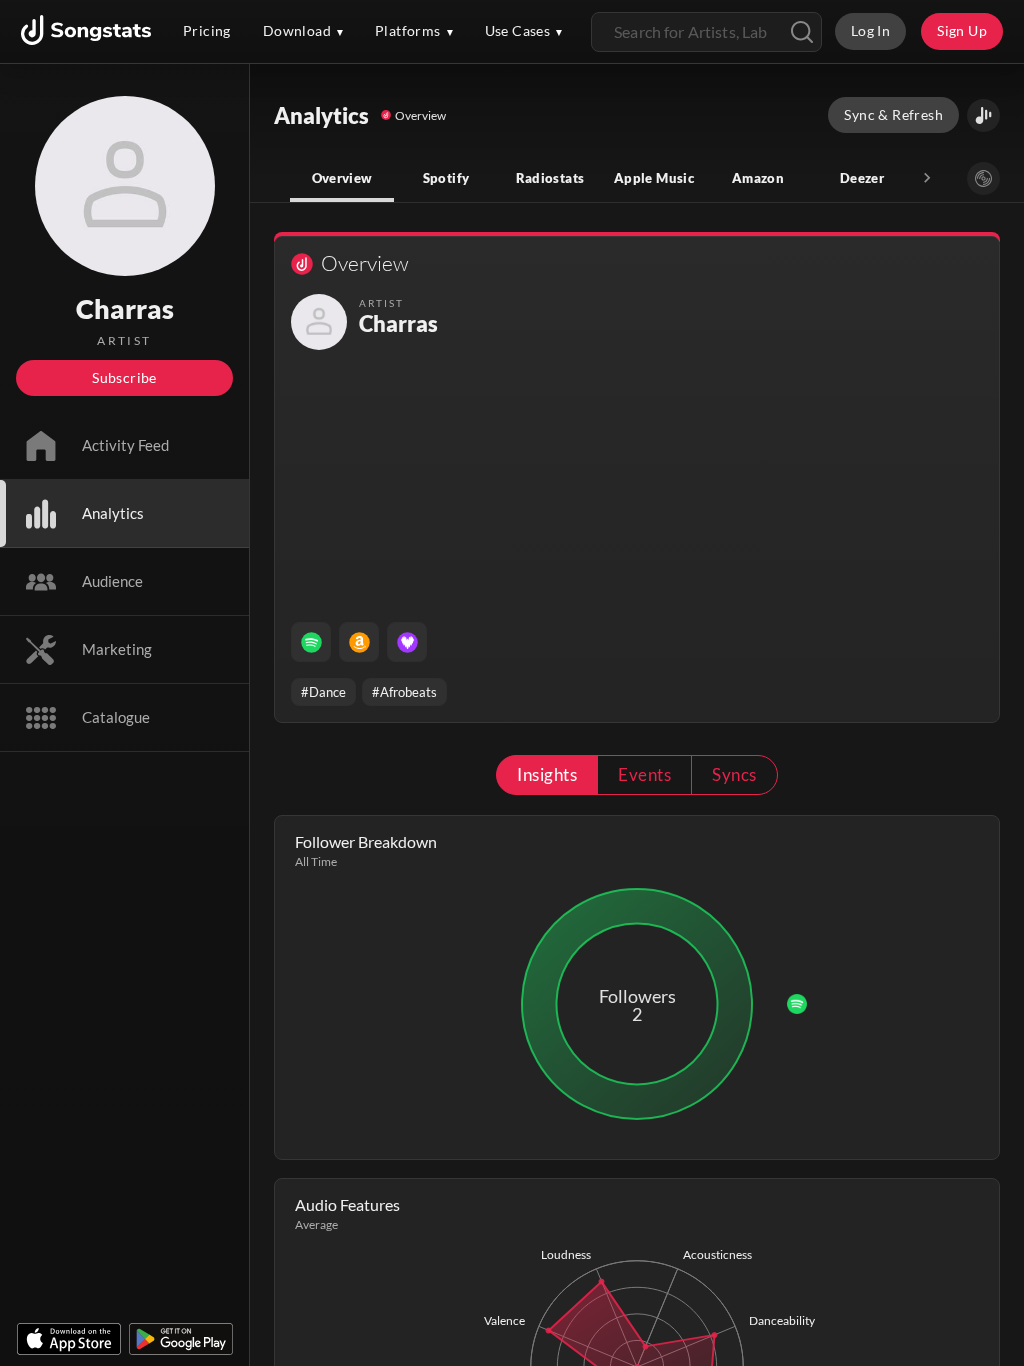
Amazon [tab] (758, 178)
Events (644, 774)
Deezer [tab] (862, 178)
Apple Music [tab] (654, 178)
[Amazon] (359, 642)
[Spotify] (311, 642)
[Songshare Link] (983, 115)
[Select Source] (983, 178)
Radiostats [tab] (550, 178)
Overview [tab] (342, 178)
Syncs (734, 774)
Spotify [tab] (446, 178)
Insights (547, 774)
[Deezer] (407, 642)
